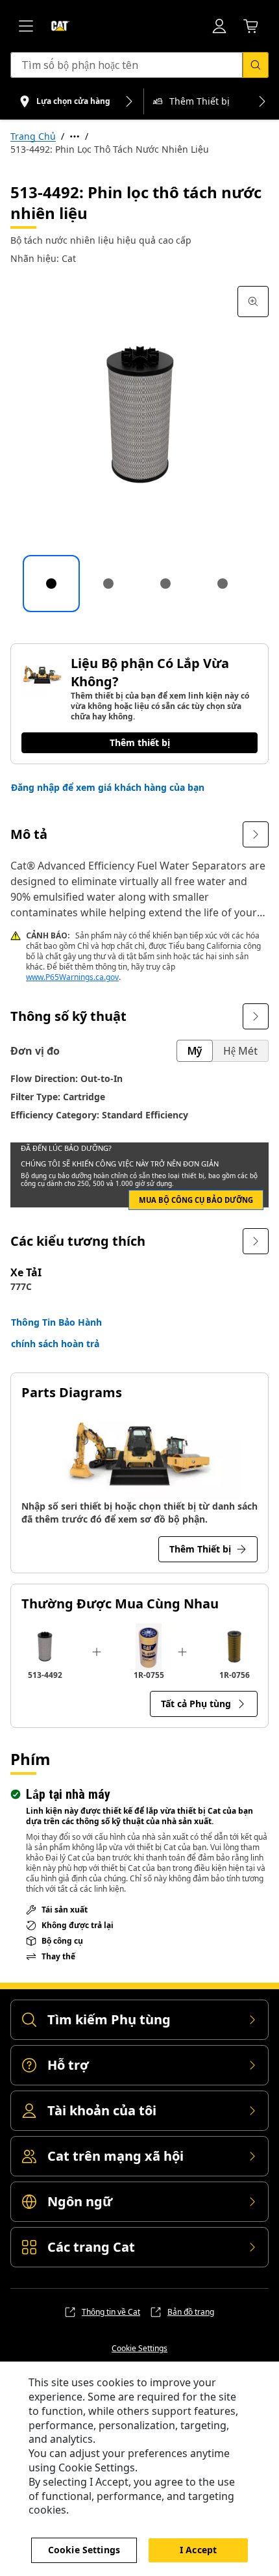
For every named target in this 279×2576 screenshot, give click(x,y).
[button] (108, 788)
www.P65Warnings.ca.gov (72, 977)
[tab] (51, 584)
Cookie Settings (139, 2349)
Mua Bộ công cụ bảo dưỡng (196, 1200)
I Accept (198, 2550)
